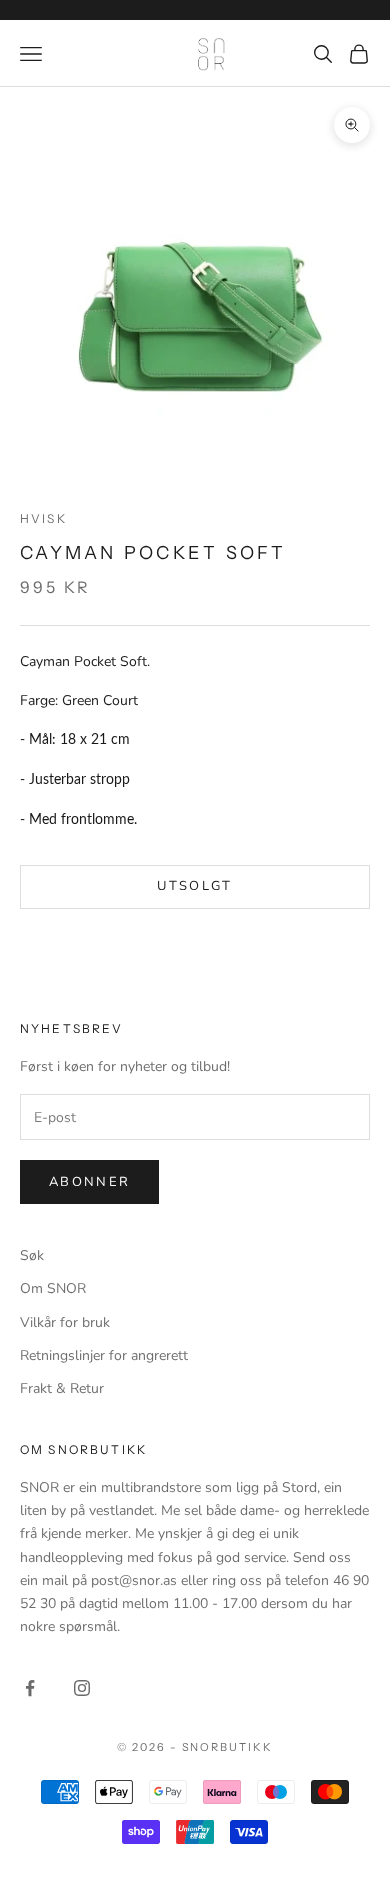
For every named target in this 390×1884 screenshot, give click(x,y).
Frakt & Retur (62, 1388)
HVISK (43, 518)
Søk (32, 1255)
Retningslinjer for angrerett (104, 1355)
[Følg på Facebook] (30, 1688)
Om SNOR (53, 1288)
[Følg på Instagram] (82, 1688)
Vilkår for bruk (65, 1322)
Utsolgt (194, 886)
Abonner (89, 1182)
